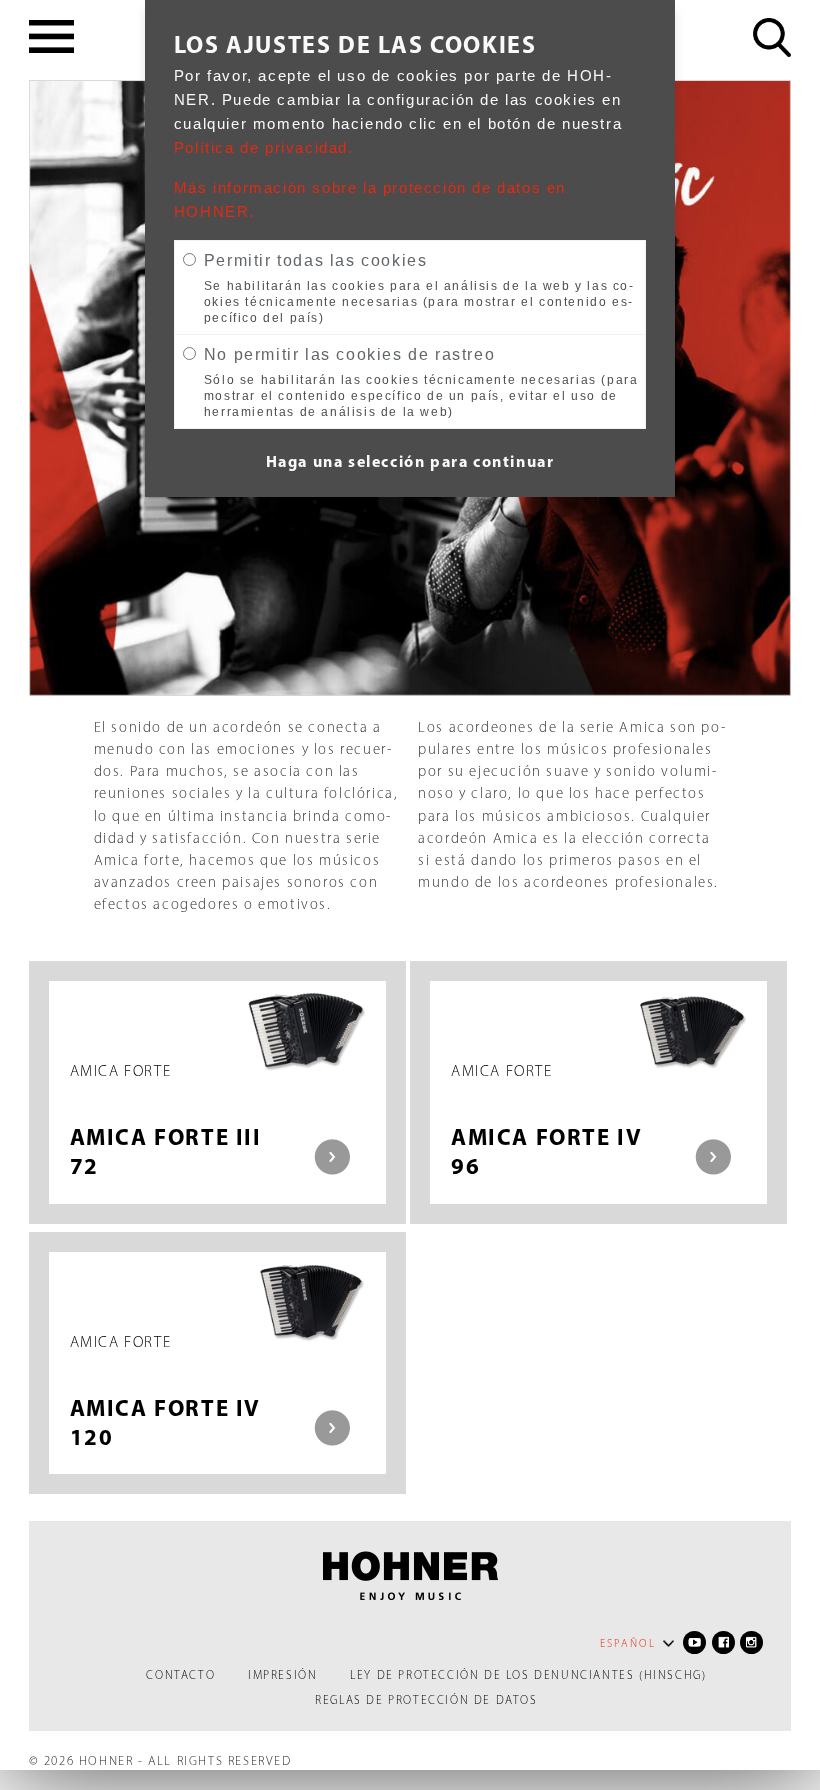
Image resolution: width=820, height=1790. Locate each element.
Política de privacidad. (264, 148)
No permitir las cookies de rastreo (349, 354)
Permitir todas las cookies (316, 260)
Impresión (282, 1675)
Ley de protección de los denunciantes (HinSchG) (528, 1675)
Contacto (180, 1675)
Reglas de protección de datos (426, 1700)
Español (628, 1643)
